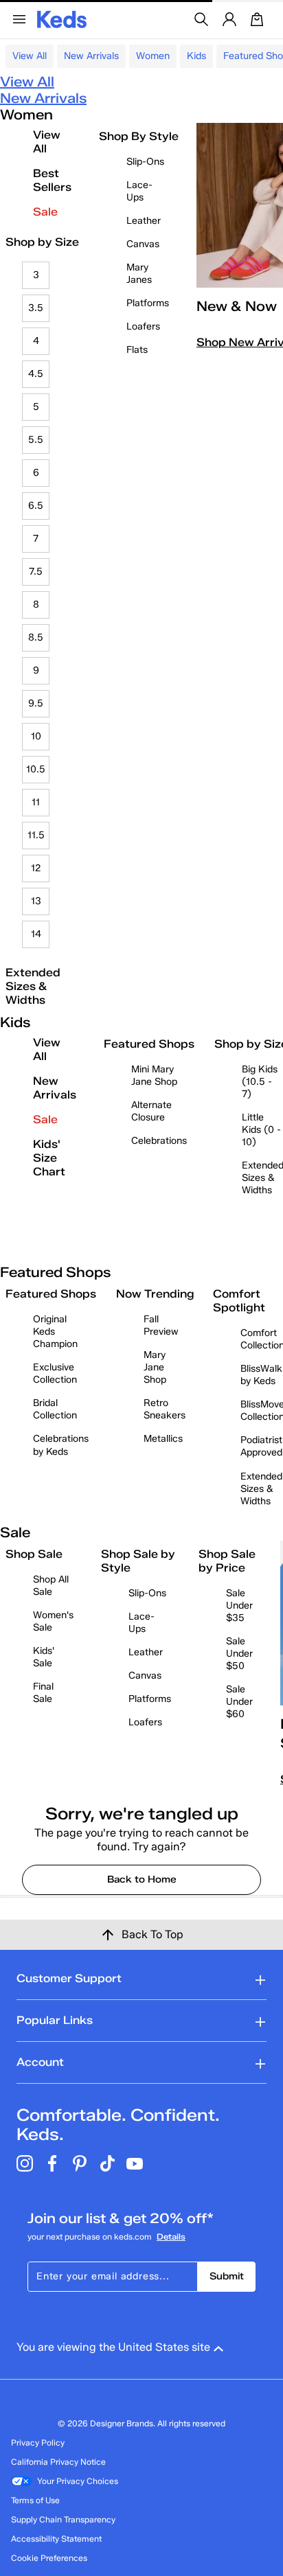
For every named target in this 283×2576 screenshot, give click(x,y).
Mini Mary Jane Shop (154, 1076)
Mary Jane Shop (155, 1367)
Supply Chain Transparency (63, 2519)
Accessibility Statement (56, 2539)
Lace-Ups (139, 191)
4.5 (36, 374)
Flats (137, 350)
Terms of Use (35, 2500)
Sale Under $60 (239, 1702)
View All (30, 56)
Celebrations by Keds (61, 1445)
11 (36, 802)
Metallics (163, 1439)
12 (36, 868)
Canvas (143, 244)
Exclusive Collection (55, 1373)
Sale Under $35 (239, 1606)
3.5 (36, 308)
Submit (227, 2276)
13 (36, 901)
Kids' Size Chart (49, 1158)
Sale (45, 212)
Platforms (148, 303)
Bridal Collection (55, 1409)
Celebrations (159, 1141)
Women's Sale (53, 1621)
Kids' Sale (44, 1657)
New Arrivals (91, 56)
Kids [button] (196, 56)
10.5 (36, 769)
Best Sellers (52, 180)
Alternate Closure (151, 1111)
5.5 (36, 440)
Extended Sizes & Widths (33, 986)
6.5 (36, 506)
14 (36, 934)
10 (36, 736)
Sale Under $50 (239, 1654)
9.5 (36, 703)
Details (171, 2236)
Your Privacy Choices (78, 2481)
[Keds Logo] (62, 18)
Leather (144, 221)
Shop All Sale (51, 1586)
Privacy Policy (38, 2442)
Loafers (143, 326)
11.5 (36, 835)
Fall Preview (161, 1325)
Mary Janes (139, 274)
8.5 (36, 637)
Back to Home (142, 1879)
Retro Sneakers (165, 1409)
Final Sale (43, 1693)
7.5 (36, 572)
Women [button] (153, 56)
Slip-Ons (145, 162)
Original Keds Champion (55, 1332)
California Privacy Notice (58, 2462)
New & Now (237, 306)
